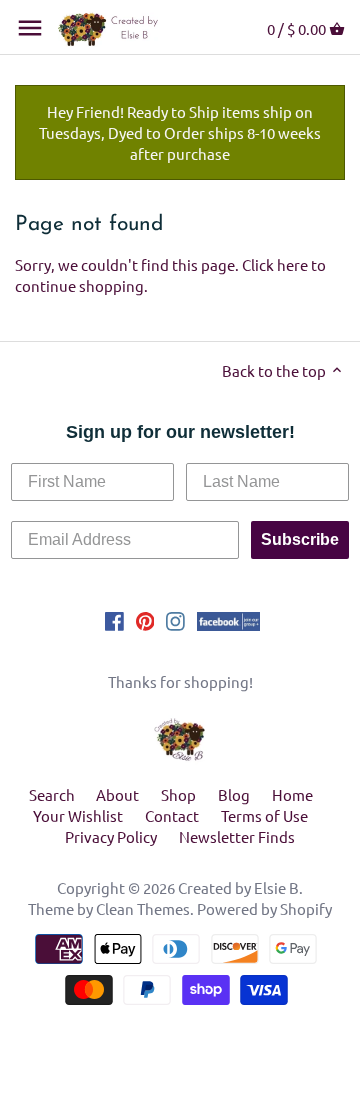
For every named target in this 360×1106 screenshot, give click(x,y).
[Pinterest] (145, 619)
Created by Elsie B (238, 887)
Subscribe (300, 539)
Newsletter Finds (237, 836)
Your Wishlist (78, 815)
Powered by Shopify (264, 908)
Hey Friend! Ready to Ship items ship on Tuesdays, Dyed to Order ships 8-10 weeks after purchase (180, 132)
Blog (234, 794)
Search (52, 794)
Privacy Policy (111, 836)
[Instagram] (175, 619)
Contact (172, 815)
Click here (275, 264)
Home (292, 794)
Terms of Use (264, 815)
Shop (178, 794)
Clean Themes (143, 908)
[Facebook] (114, 619)
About (117, 794)
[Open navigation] (30, 28)
